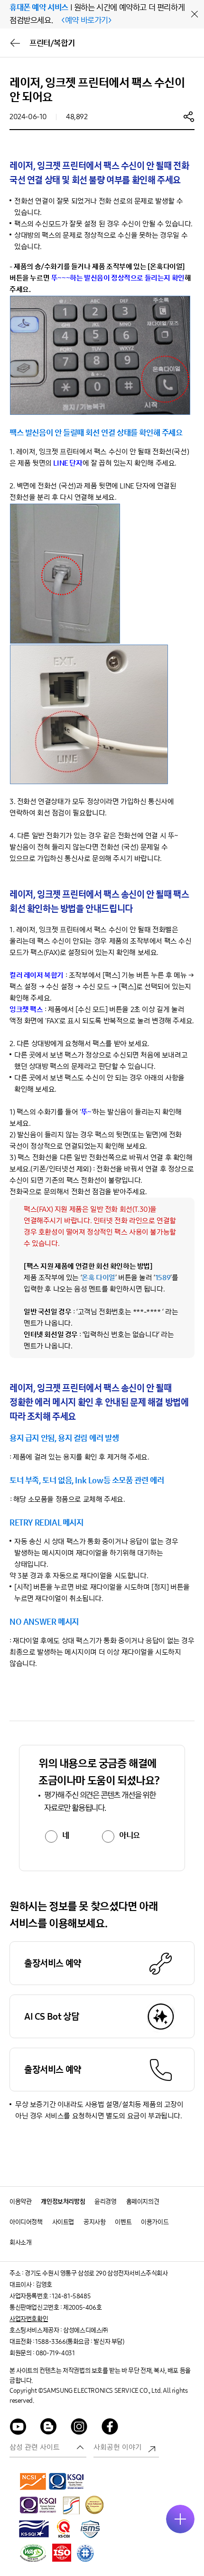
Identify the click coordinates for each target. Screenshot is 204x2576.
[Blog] (49, 2428)
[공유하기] (189, 116)
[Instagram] (79, 2428)
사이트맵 (63, 2222)
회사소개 (20, 2243)
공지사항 (94, 2222)
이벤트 (123, 2222)
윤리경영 (105, 2202)
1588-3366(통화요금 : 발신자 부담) (79, 2342)
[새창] (33, 2481)
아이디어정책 (26, 2222)
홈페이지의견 (143, 2202)
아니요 (130, 1836)
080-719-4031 (55, 2353)
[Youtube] (18, 2428)
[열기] (180, 2519)
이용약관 (20, 2202)
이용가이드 (155, 2222)
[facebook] (110, 2428)
